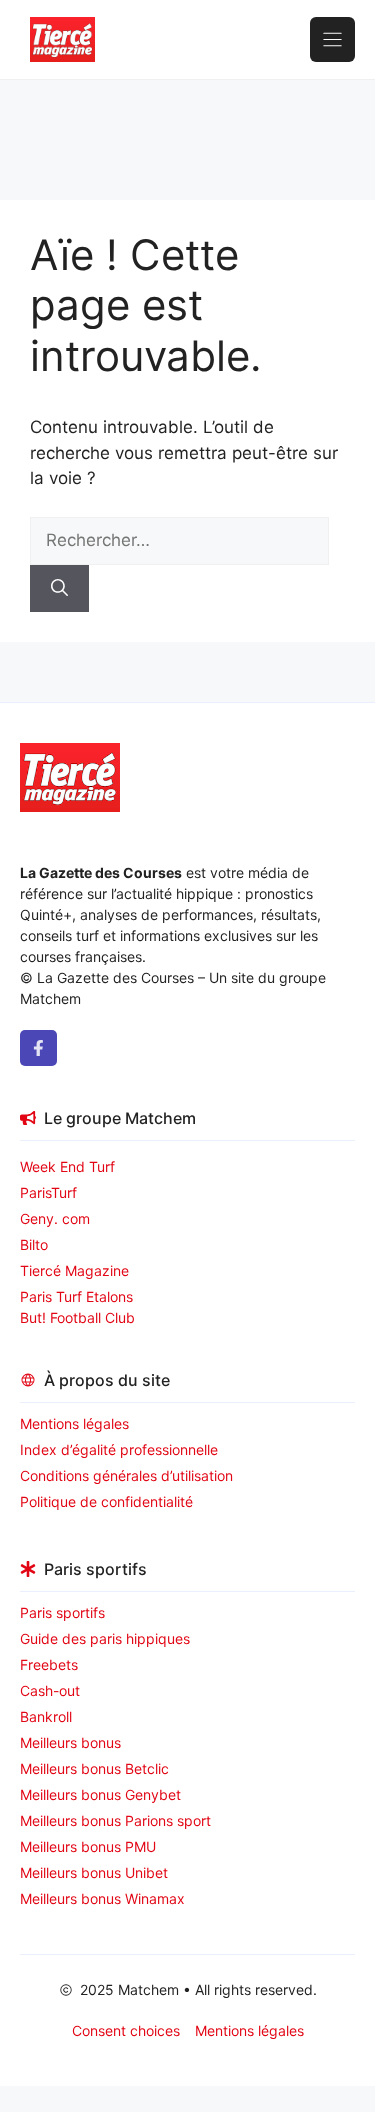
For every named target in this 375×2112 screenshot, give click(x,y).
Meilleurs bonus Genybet (100, 1794)
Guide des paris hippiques (105, 1638)
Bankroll (46, 1716)
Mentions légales (74, 1423)
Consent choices (126, 2030)
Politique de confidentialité (106, 1501)
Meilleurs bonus (70, 1742)
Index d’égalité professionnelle (121, 1449)
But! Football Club (77, 1317)
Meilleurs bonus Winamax (102, 1898)
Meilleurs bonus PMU (88, 1846)
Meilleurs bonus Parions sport (115, 1820)
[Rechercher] (59, 589)
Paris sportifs (62, 1612)
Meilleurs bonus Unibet (94, 1872)
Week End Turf (67, 1166)
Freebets (49, 1664)
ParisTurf (48, 1192)
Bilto (34, 1244)
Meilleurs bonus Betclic (94, 1768)
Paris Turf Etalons (76, 1296)
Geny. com (55, 1218)
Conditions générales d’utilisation (126, 1475)
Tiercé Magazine (74, 1270)
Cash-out (50, 1690)
